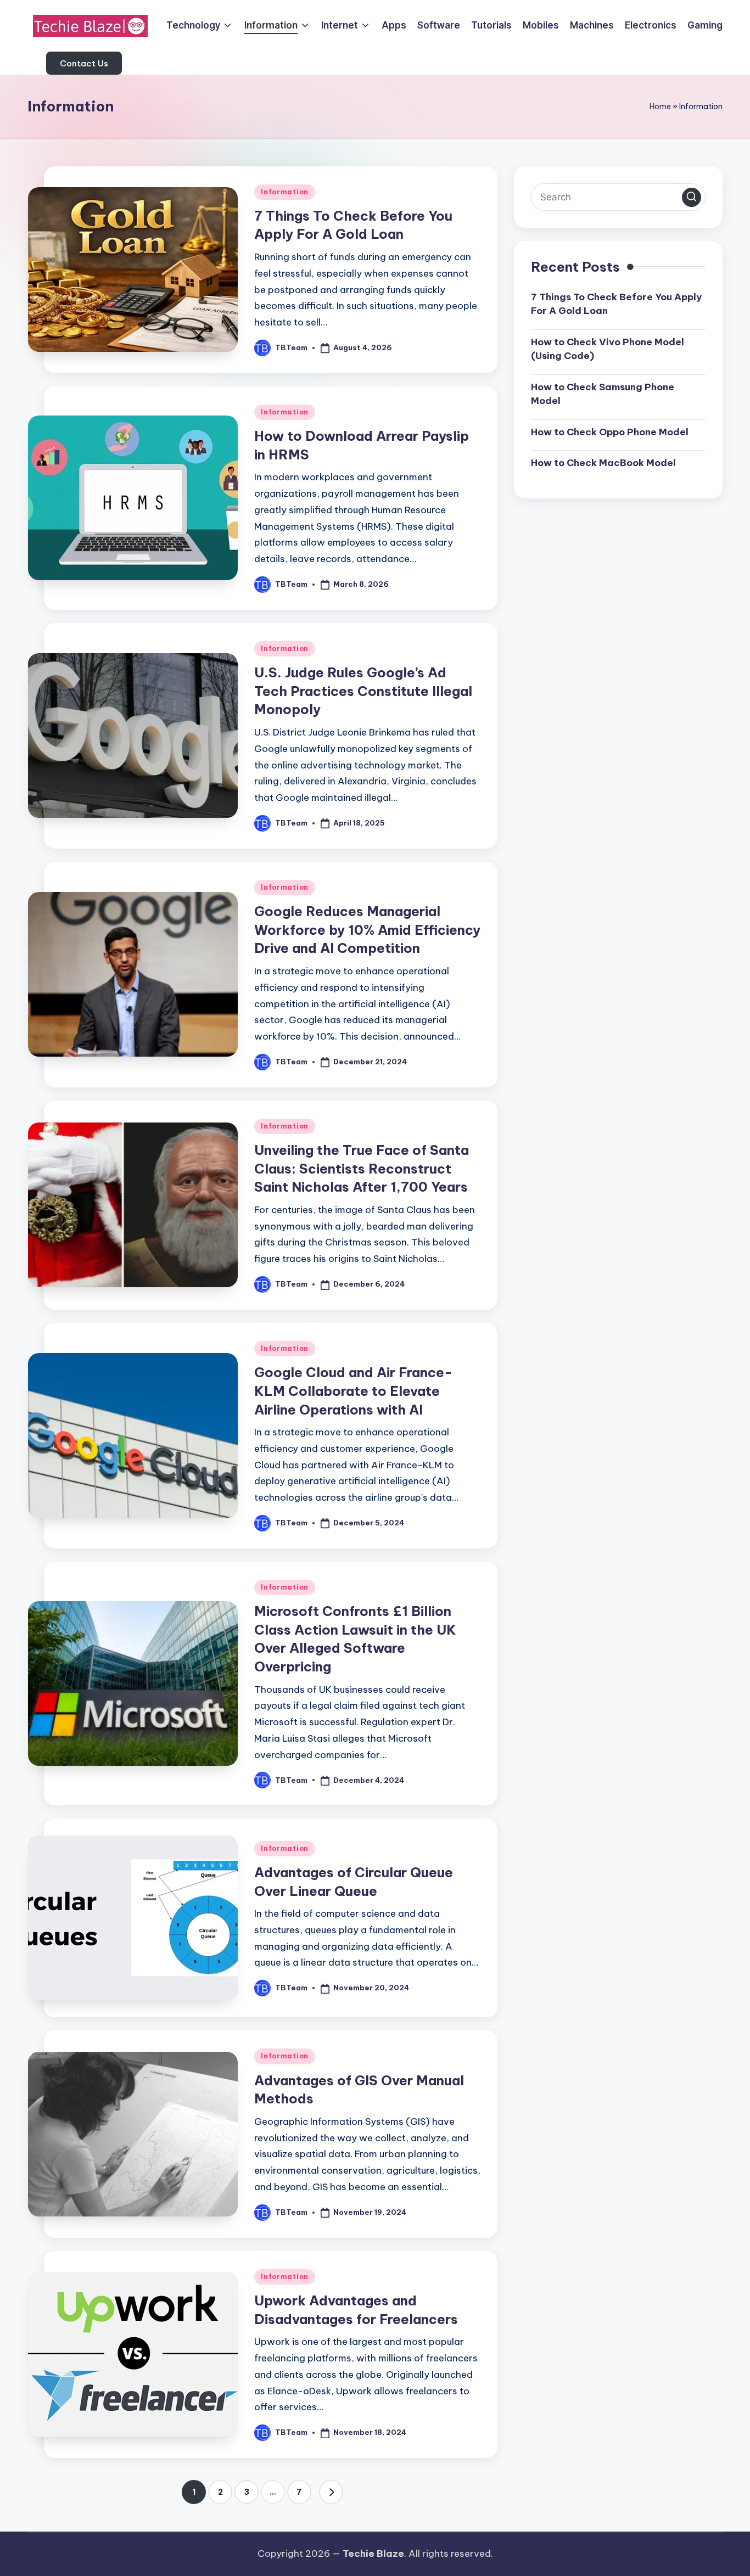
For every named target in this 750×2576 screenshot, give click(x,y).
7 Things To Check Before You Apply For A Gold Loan (616, 304)
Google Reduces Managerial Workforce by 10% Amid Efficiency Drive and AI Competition (367, 930)
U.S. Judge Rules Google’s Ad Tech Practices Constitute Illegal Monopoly (363, 691)
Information (285, 192)
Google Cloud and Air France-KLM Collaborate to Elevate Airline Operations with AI (353, 1391)
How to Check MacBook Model (603, 463)
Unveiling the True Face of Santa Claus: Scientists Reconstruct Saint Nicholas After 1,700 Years (362, 1168)
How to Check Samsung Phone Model (603, 394)
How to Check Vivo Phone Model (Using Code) (608, 349)
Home (660, 106)
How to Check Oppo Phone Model (610, 431)
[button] (84, 63)
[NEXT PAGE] (331, 2492)
